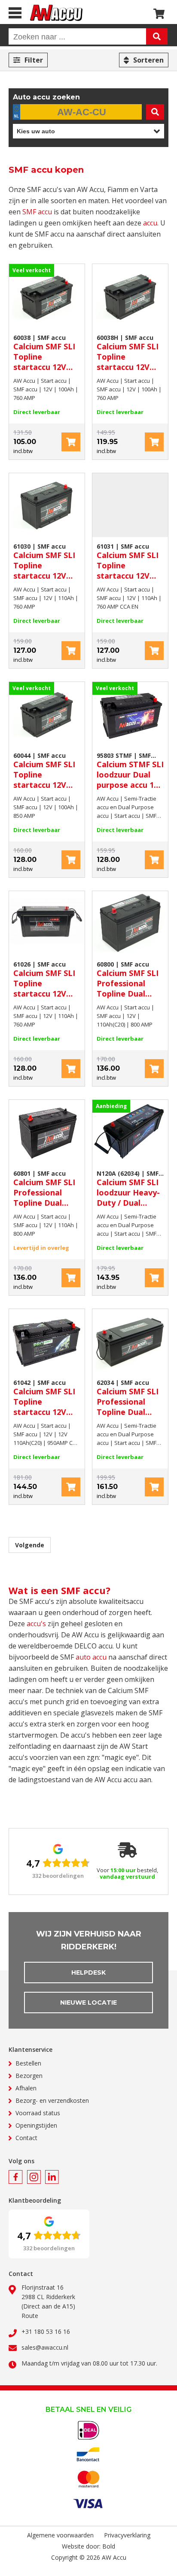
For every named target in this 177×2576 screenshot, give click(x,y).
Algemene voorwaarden (60, 2535)
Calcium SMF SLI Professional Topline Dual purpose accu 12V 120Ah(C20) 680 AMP (130, 1398)
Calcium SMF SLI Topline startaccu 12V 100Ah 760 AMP (44, 353)
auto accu (91, 1657)
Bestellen (28, 2063)
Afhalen (26, 2088)
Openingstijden (36, 2125)
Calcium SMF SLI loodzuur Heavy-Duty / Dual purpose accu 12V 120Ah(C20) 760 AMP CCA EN (130, 1189)
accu (150, 223)
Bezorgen (29, 2076)
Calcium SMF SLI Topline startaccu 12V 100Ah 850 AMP (44, 771)
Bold (109, 2546)
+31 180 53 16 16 (46, 2331)
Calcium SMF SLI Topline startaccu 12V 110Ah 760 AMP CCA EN (128, 561)
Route (30, 2316)
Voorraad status (38, 2113)
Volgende (30, 1545)
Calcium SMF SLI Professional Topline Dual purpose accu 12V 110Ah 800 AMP (47, 1189)
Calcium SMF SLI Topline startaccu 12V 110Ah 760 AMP (44, 561)
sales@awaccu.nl (45, 2347)
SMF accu (37, 212)
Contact (26, 2138)
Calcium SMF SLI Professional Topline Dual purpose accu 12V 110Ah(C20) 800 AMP (130, 979)
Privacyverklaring (127, 2535)
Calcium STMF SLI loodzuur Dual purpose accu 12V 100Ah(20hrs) (130, 771)
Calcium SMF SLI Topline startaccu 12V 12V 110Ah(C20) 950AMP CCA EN (44, 1398)
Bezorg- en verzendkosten (52, 2100)
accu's (36, 1624)
